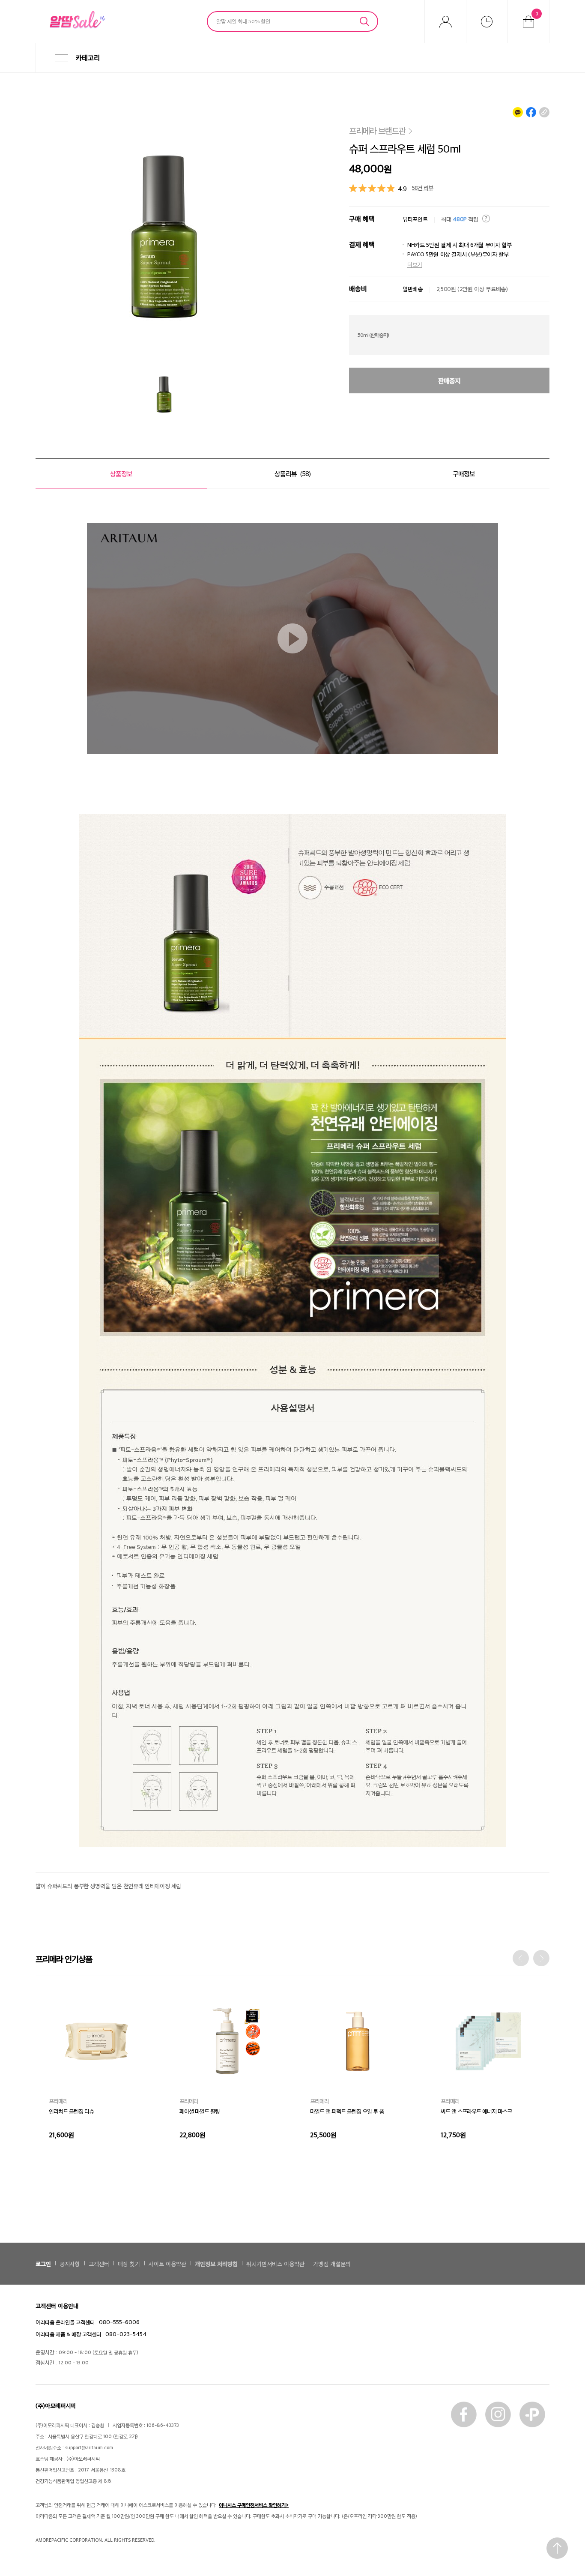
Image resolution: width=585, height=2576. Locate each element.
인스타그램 (498, 2414)
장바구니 (537, 13)
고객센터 (99, 2263)
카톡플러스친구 (532, 2414)
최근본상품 (487, 21)
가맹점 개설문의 (332, 2263)
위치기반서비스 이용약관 (275, 2263)
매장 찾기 (129, 2263)
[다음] (541, 1958)
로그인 (43, 2263)
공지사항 (70, 2263)
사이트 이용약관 (167, 2263)
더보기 (415, 264)
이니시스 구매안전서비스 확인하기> (254, 2505)
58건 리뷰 (422, 187)
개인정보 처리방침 (216, 2263)
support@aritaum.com (89, 2447)
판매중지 (449, 380)
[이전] (521, 1958)
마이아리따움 (445, 21)
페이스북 (464, 2414)
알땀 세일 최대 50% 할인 (243, 21)
